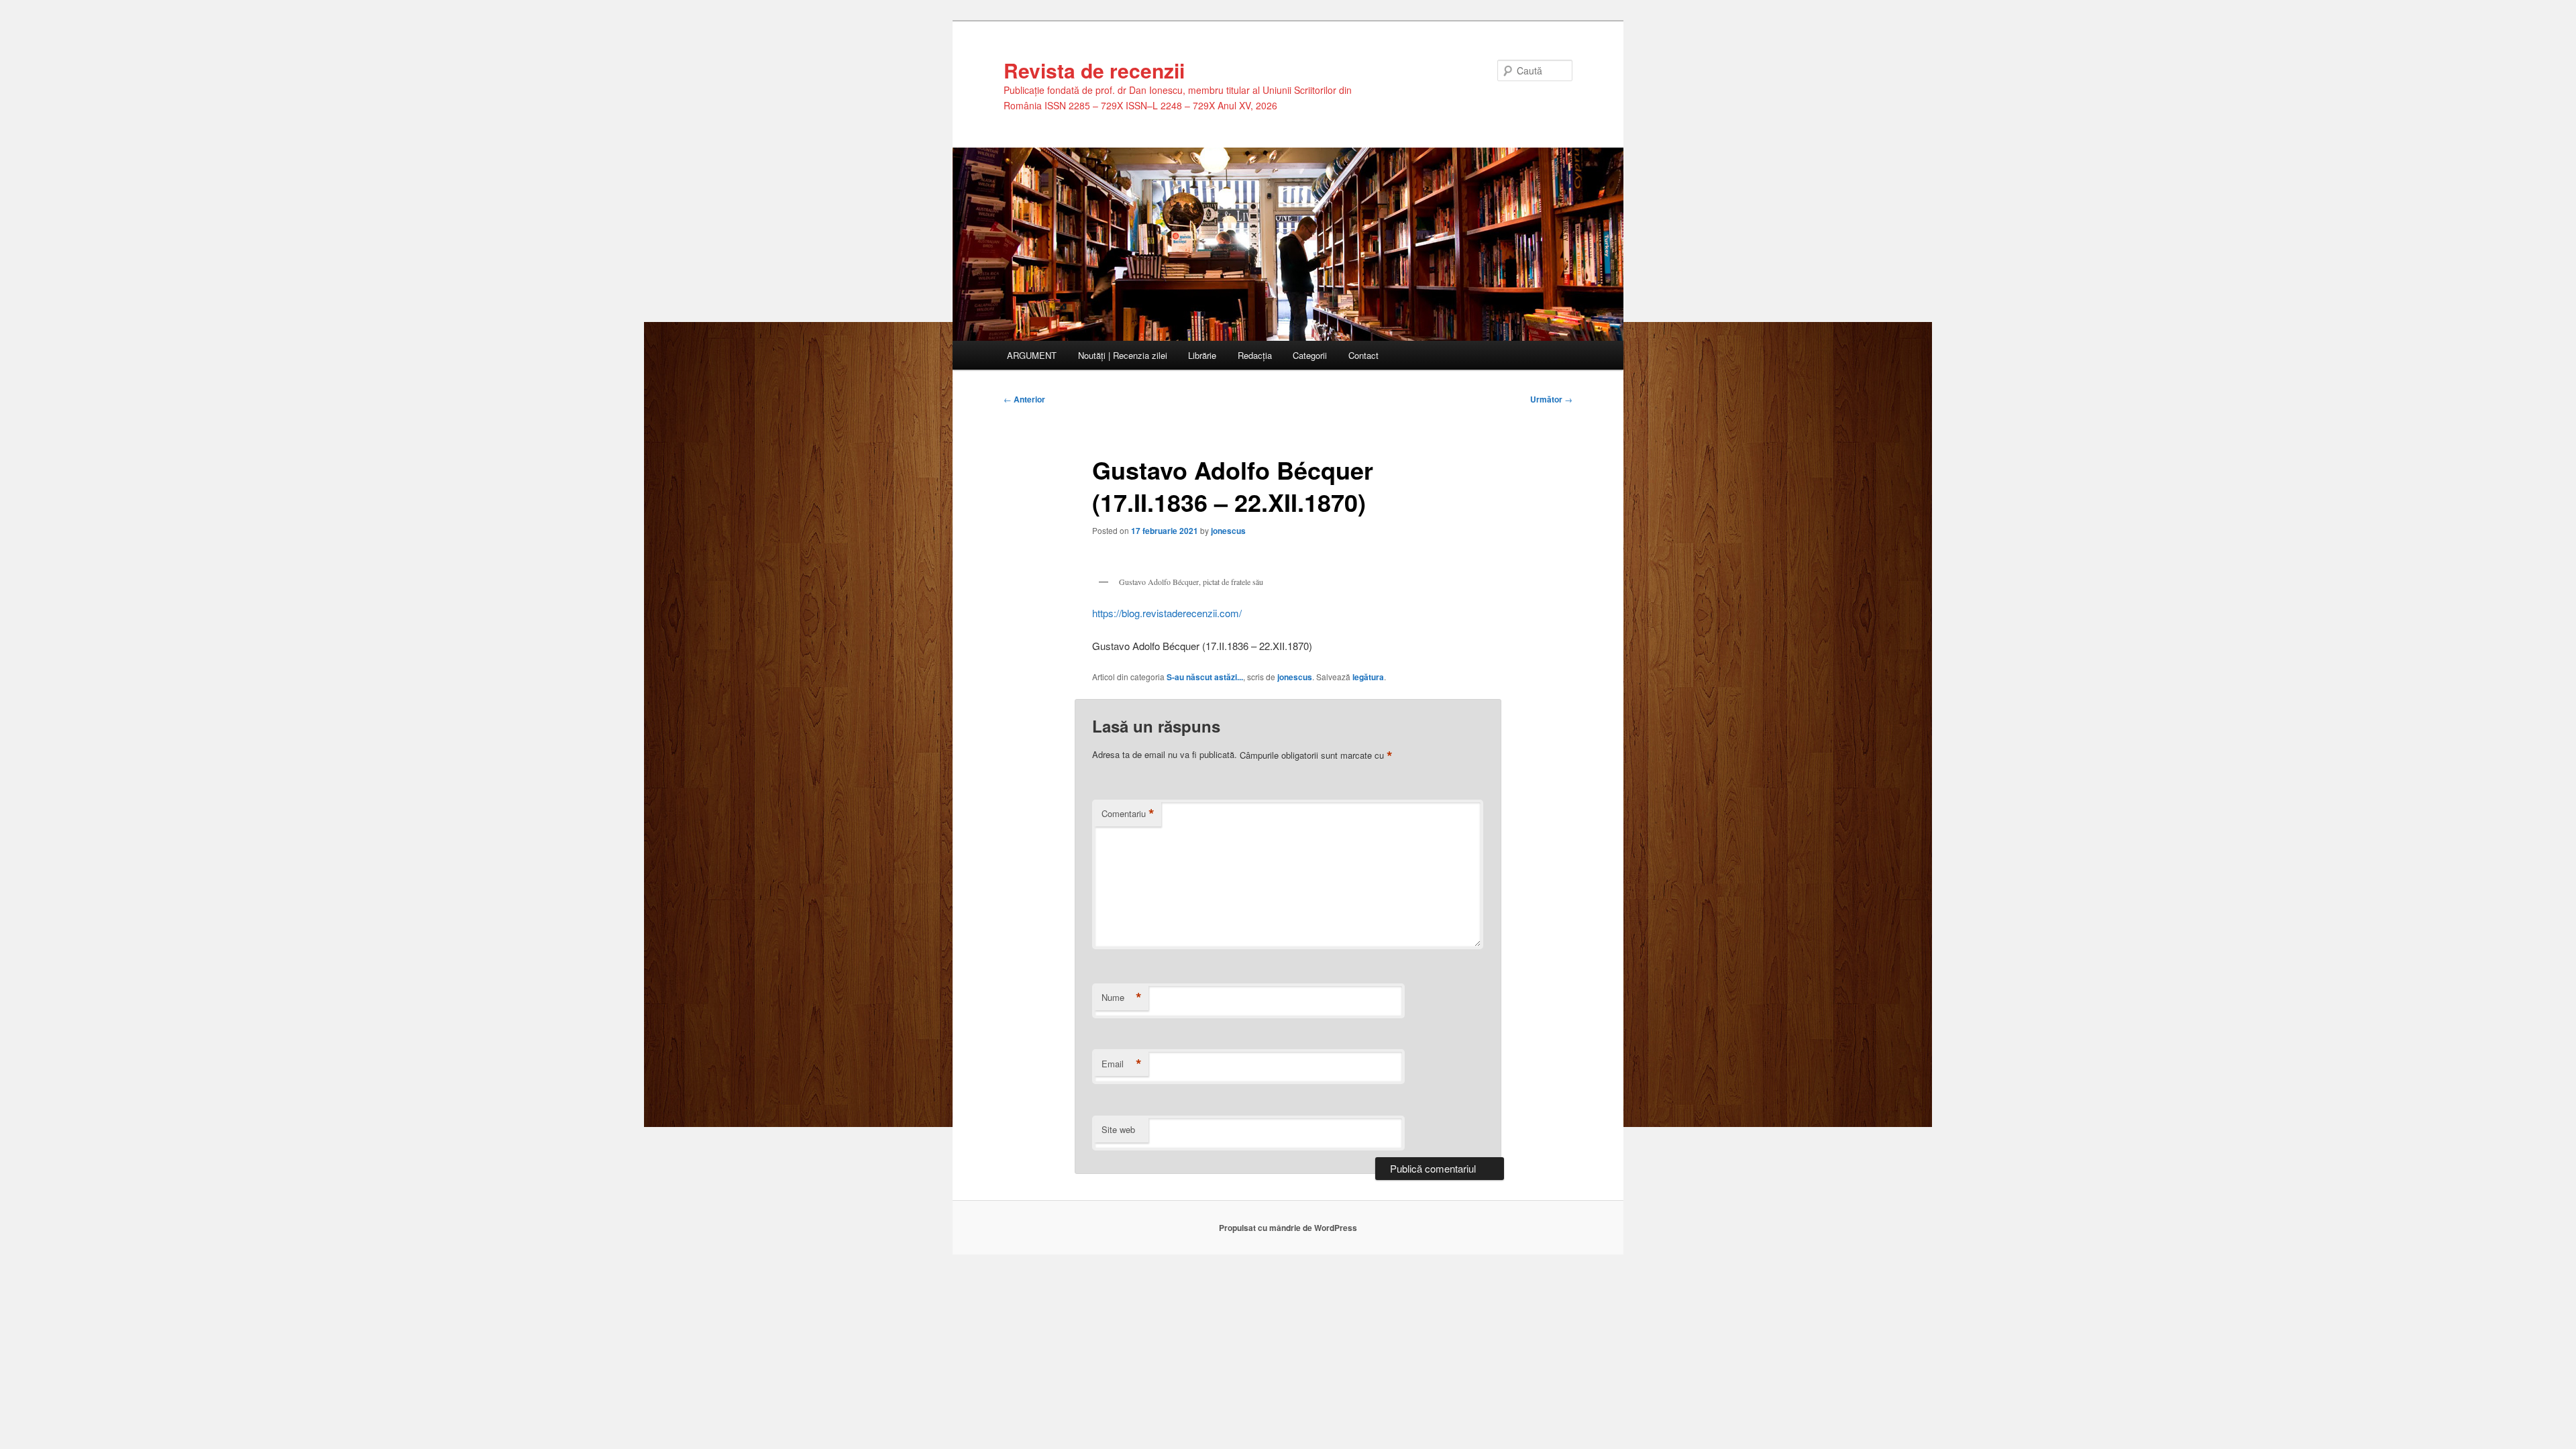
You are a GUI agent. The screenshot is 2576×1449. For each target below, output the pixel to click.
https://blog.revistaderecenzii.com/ (1167, 613)
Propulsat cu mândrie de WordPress (1288, 1228)
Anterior (1024, 399)
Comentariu (1128, 814)
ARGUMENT (1032, 355)
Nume (1122, 998)
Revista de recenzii (1094, 70)
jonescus (1228, 531)
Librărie (1202, 355)
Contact (1363, 355)
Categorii (1310, 355)
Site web (1118, 1129)
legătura (1368, 677)
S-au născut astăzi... (1205, 677)
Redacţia (1255, 355)
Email (1122, 1064)
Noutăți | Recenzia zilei (1123, 355)
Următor (1551, 399)
